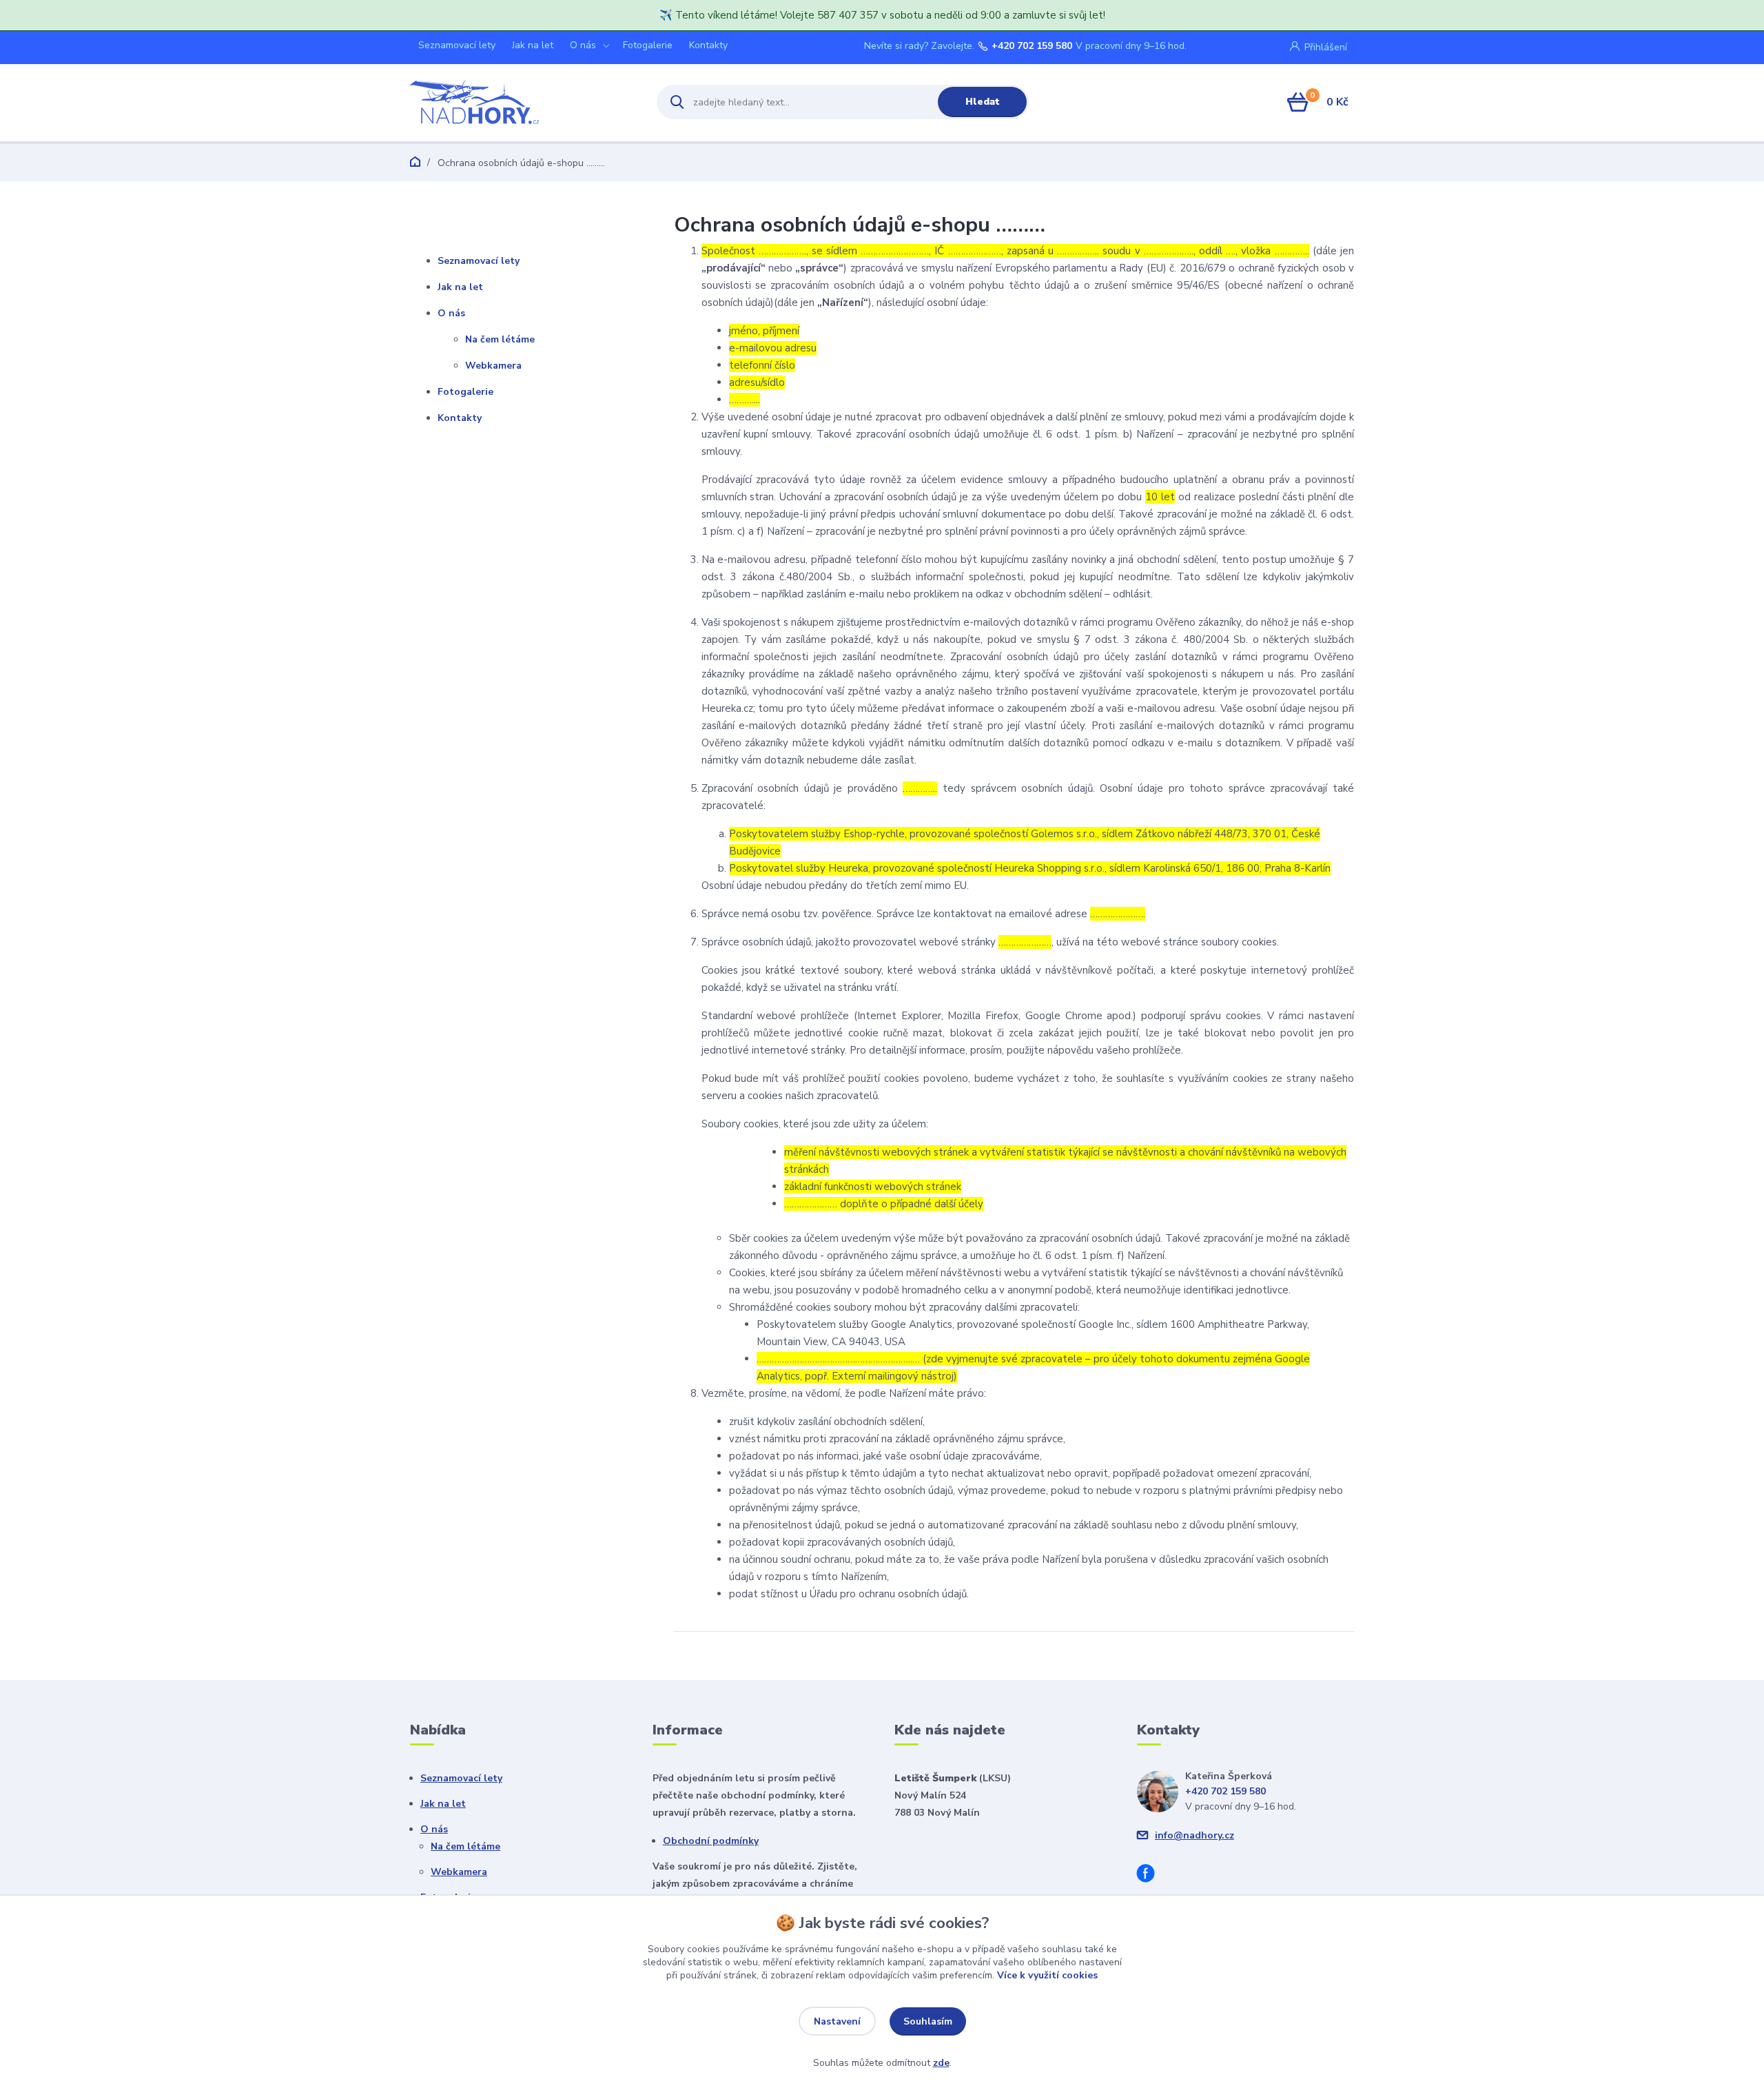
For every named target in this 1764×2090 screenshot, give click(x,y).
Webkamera (493, 366)
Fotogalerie (648, 45)
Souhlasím (928, 2021)
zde (941, 2063)
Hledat (983, 102)
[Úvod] (521, 102)
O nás (583, 45)
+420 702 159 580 (1032, 46)
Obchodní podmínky (711, 1841)
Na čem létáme (500, 339)
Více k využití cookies (1047, 1975)
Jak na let (533, 45)
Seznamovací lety (457, 45)
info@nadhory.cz (1194, 1835)
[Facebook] (1151, 1875)
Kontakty (708, 45)
